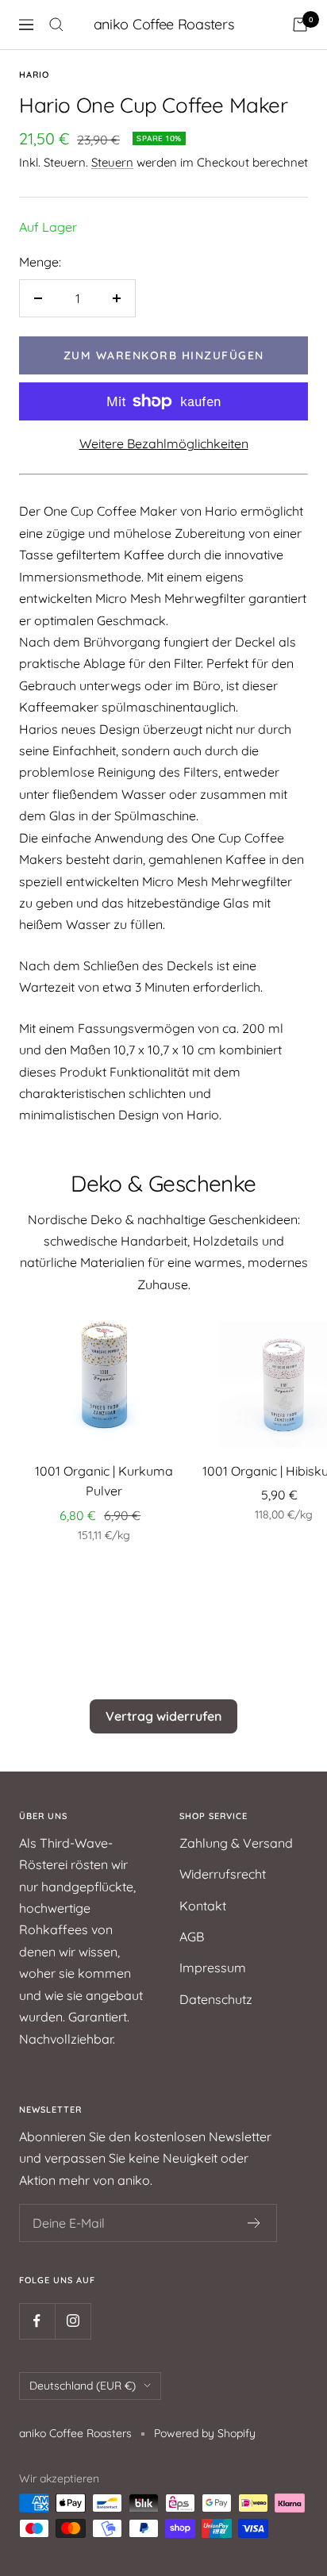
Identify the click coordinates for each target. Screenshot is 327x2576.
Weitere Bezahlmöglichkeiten (164, 443)
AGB (192, 1937)
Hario (34, 75)
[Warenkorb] (300, 25)
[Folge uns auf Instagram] (73, 2321)
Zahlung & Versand (236, 1843)
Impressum (213, 1968)
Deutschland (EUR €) (83, 2386)
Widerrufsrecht (223, 1874)
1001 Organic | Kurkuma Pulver (104, 1481)
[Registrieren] (254, 2223)
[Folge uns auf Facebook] (37, 2321)
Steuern (112, 162)
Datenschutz (216, 1999)
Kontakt (203, 1906)
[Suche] (56, 25)
